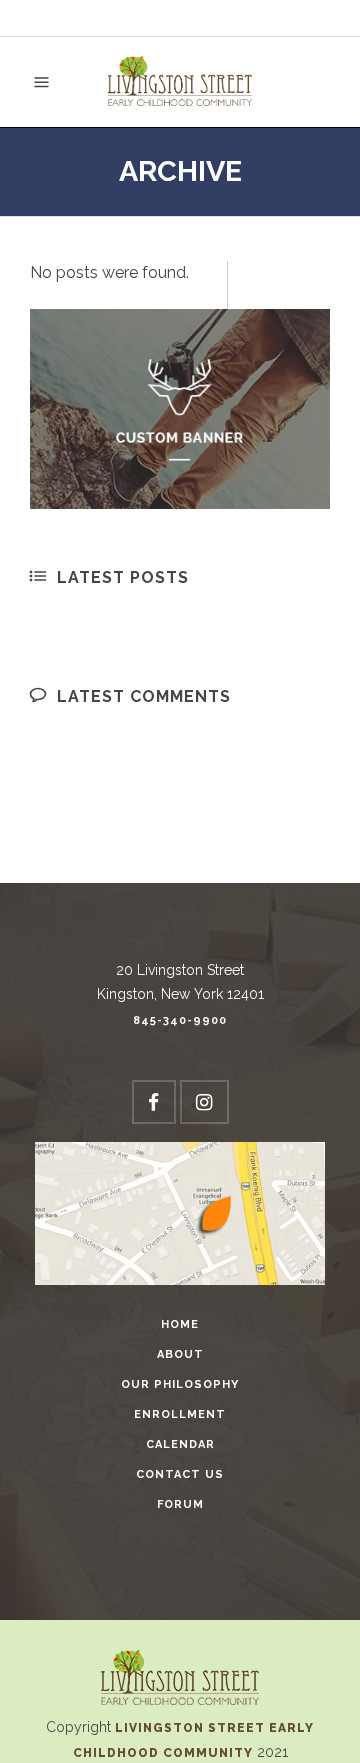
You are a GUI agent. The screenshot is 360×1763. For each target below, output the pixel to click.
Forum (180, 1504)
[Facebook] (154, 1102)
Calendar (180, 1444)
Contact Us (180, 1474)
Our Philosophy (180, 1384)
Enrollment (180, 1414)
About (180, 1354)
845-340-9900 (180, 1020)
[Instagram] (204, 1102)
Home (180, 1324)
